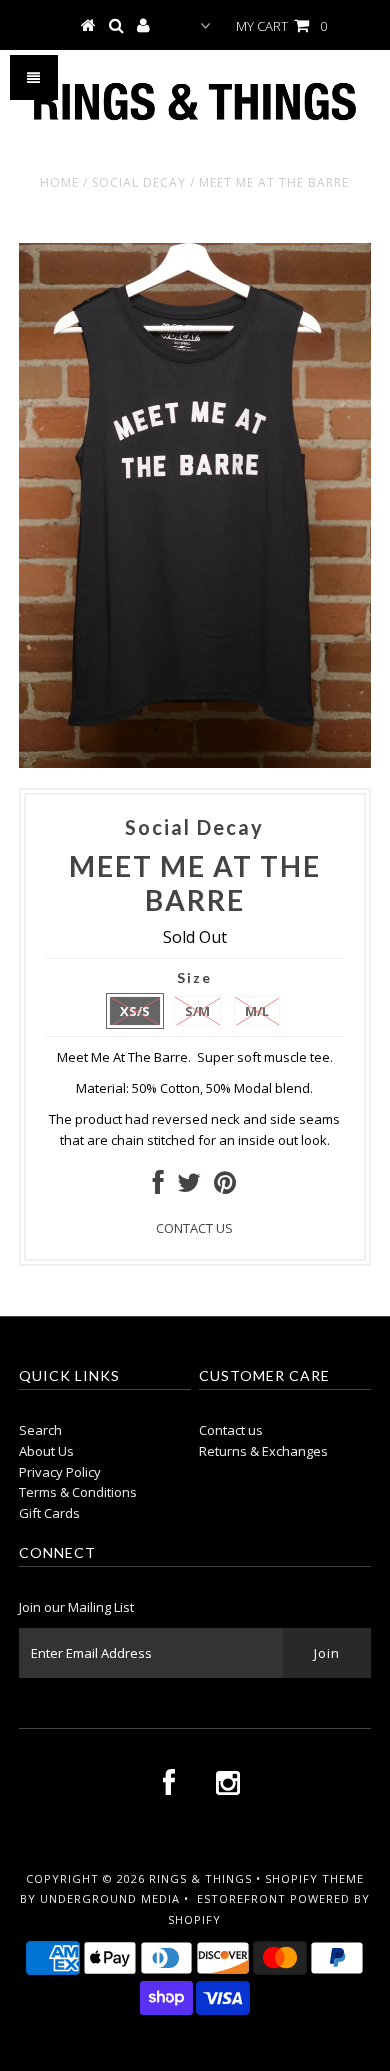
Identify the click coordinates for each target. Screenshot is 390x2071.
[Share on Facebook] (158, 1187)
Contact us (231, 1430)
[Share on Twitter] (189, 1187)
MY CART (281, 26)
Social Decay (139, 182)
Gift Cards (49, 1513)
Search (40, 1430)
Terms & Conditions (78, 1492)
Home (59, 182)
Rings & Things (202, 1878)
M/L (257, 1011)
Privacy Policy (60, 1472)
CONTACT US (194, 1228)
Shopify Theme (314, 1878)
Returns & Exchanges (263, 1451)
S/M (197, 1011)
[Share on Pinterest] (225, 1187)
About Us (46, 1451)
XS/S (135, 1011)
